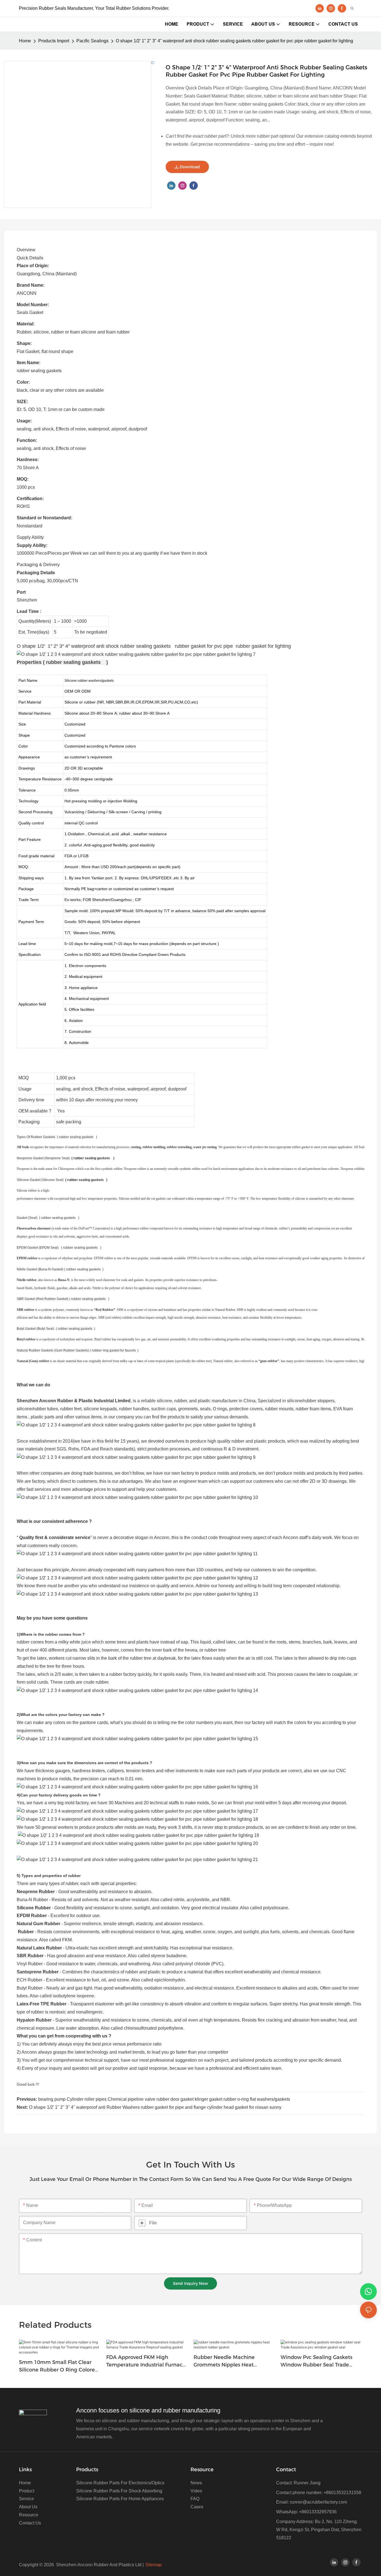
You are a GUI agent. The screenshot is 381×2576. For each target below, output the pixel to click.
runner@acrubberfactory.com (318, 2502)
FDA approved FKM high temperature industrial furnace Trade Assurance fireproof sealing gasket (146, 2361)
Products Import (54, 41)
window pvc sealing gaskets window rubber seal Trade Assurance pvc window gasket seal (319, 2361)
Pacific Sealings (92, 41)
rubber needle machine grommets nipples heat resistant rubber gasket (224, 2361)
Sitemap (154, 2565)
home (25, 41)
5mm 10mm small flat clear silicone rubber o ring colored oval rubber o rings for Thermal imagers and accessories (59, 2366)
